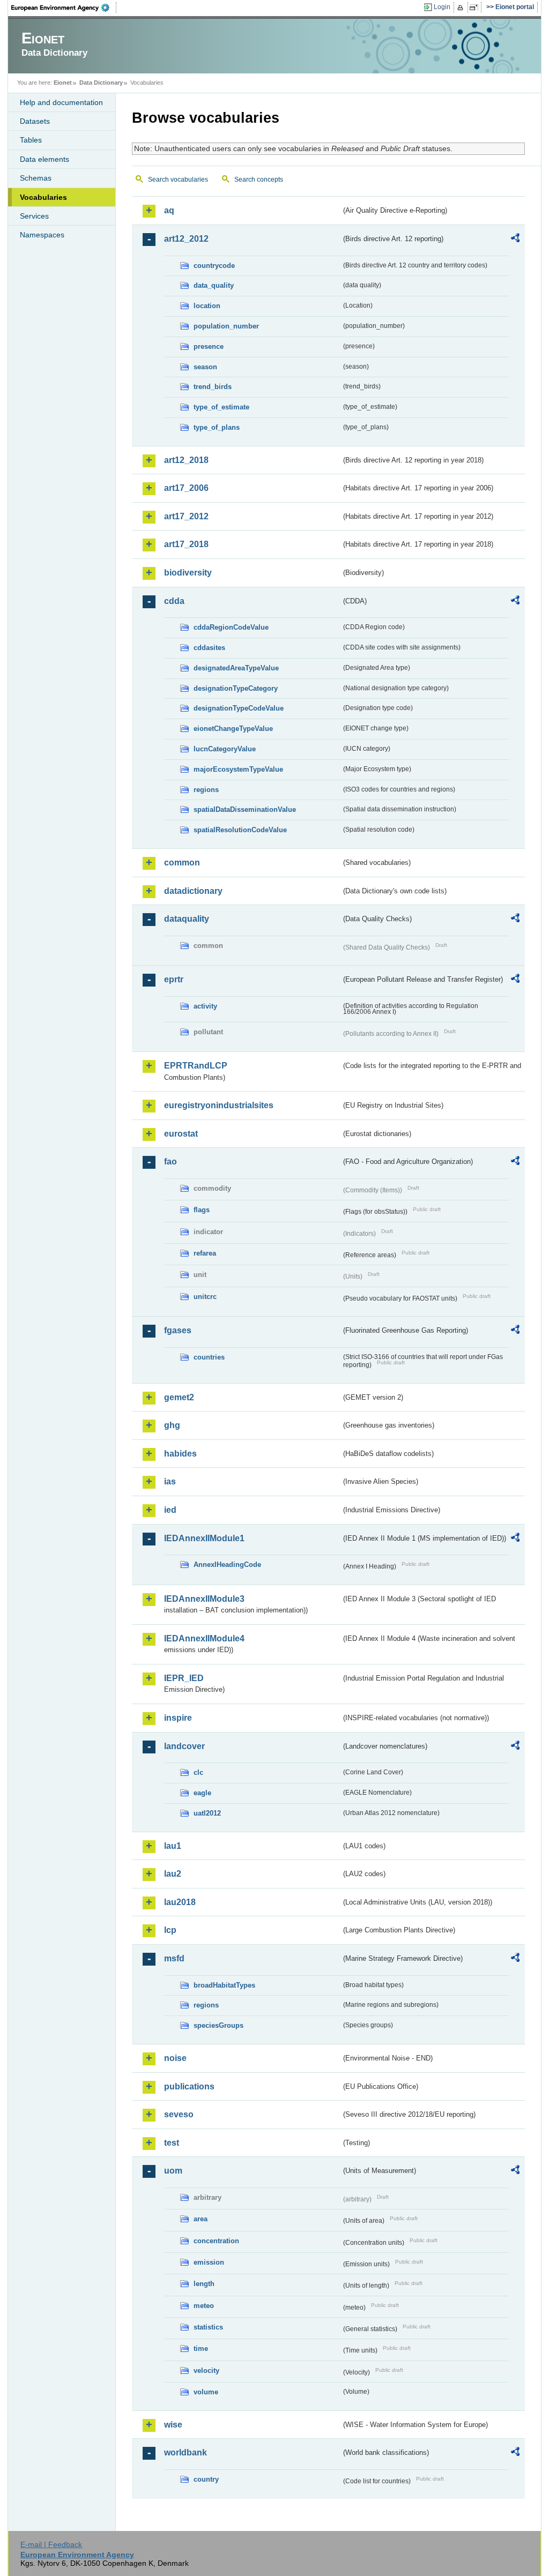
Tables (31, 140)
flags (202, 1210)
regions (206, 790)
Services (34, 216)
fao (170, 1162)
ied (170, 1510)
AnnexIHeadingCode (227, 1565)
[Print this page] (462, 8)
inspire (178, 1718)
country (206, 2479)
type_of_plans (217, 427)
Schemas (36, 178)
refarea (205, 1253)
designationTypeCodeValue (239, 708)
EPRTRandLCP (196, 1066)
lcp (170, 1930)
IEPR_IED (184, 1678)
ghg (172, 1425)
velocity (206, 2370)
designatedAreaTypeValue (236, 668)
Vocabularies (43, 197)
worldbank (186, 2452)
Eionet (63, 83)
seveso (179, 2114)
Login (442, 7)
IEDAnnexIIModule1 (204, 1538)
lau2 (173, 1874)
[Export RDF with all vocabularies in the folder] (515, 240)
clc (198, 1772)
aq (169, 210)
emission (209, 2262)
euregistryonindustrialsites (219, 1105)
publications (189, 2086)
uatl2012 (207, 1813)
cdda (174, 601)
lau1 (173, 1846)
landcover (184, 1746)
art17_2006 (186, 488)
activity (205, 1006)
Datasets (35, 121)
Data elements (44, 159)
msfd (174, 1958)
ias (170, 1481)
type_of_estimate (221, 407)
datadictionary (193, 891)
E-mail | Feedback (51, 2544)
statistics (208, 2327)
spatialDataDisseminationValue (245, 809)
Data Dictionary (101, 83)
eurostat (181, 1134)
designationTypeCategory (236, 688)
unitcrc (205, 1297)
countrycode (214, 266)
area (201, 2219)
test (172, 2143)
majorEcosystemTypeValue (238, 769)
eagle (202, 1793)
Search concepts (259, 180)
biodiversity (188, 573)
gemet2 (179, 1397)
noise (175, 2058)
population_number (226, 326)
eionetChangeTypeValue (233, 729)
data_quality (214, 285)
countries (209, 1357)
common (182, 863)
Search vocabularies (178, 180)
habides (180, 1454)
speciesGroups (218, 2025)
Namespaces (42, 235)
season (205, 367)
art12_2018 (186, 460)
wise (173, 2425)
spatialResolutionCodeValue (240, 830)
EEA (64, 8)
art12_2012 (186, 239)
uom (173, 2171)
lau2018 (180, 1902)
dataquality (187, 919)
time (201, 2349)
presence (209, 346)
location (207, 306)
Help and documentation (61, 102)
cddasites (209, 648)
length (204, 2284)
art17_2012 (186, 516)
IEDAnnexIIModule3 (204, 1599)
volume (206, 2392)
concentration (216, 2241)
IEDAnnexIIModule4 (204, 1638)
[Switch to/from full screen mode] (476, 8)
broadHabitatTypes (224, 1985)
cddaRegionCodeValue (231, 627)
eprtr (174, 979)
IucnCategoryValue (225, 749)
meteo (204, 2306)
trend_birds (213, 387)
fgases (178, 1330)
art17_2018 (186, 544)
